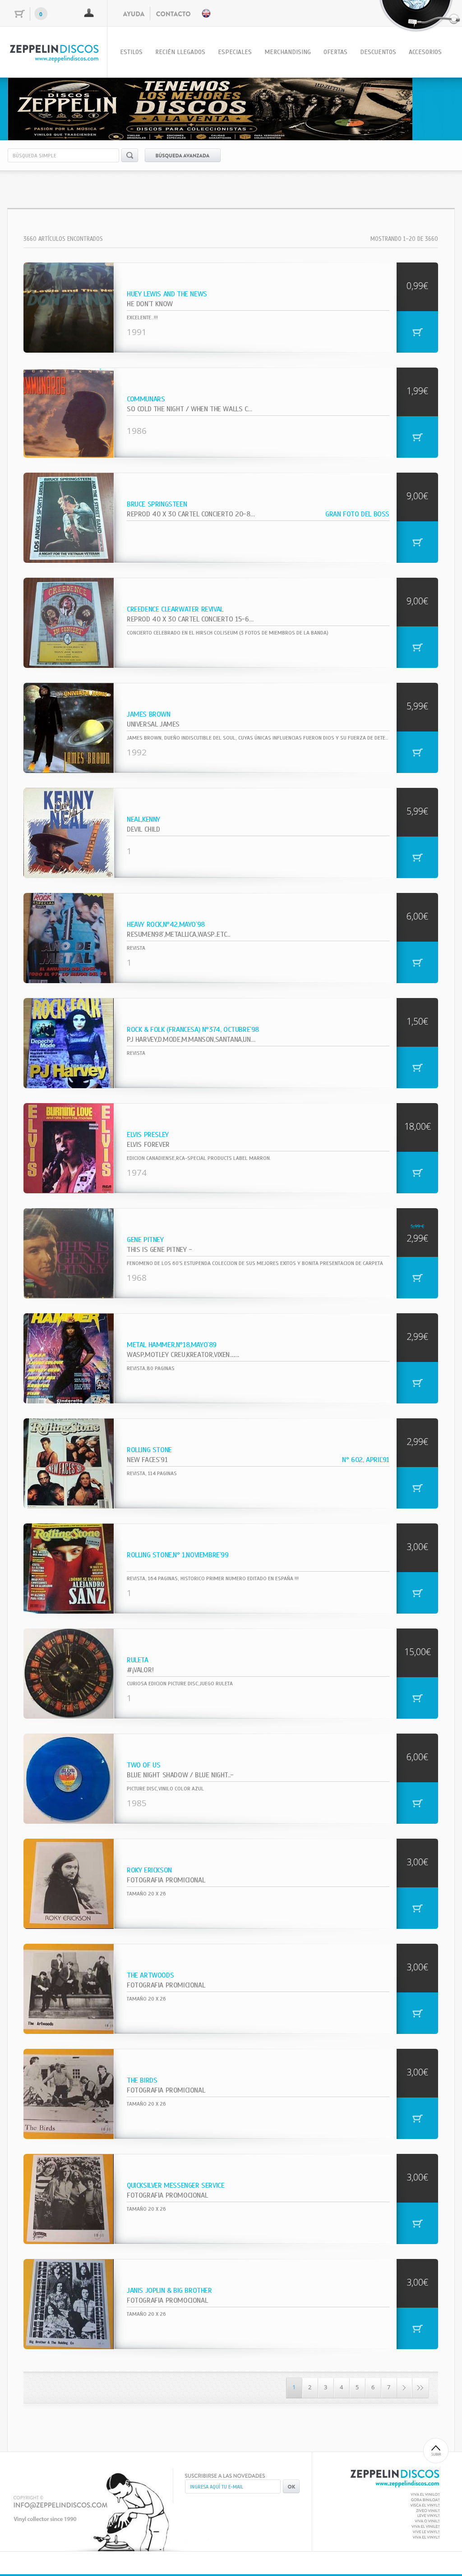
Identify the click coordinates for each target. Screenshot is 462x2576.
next (429, 107)
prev (33, 107)
